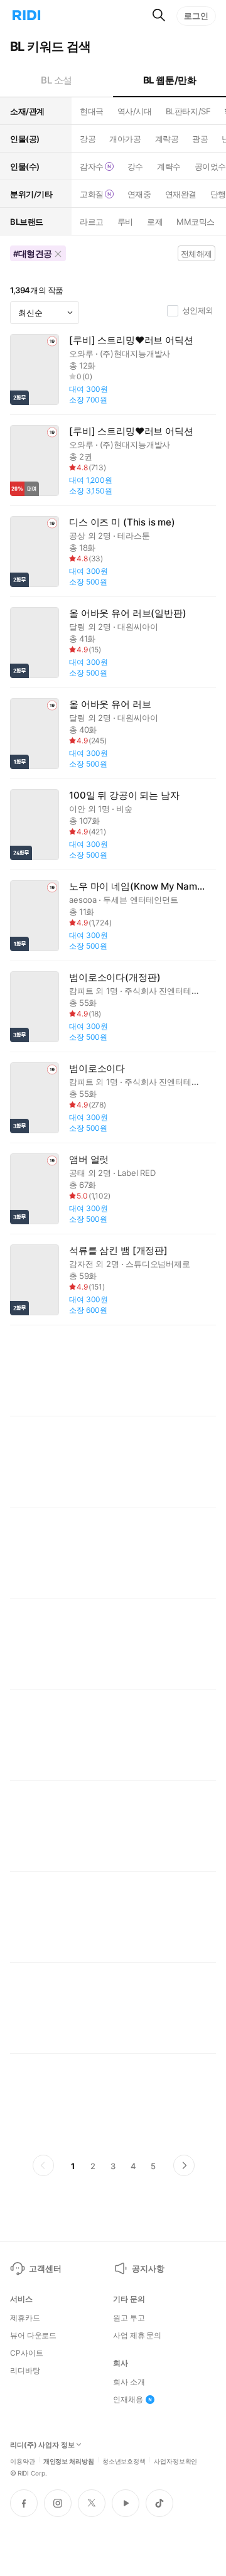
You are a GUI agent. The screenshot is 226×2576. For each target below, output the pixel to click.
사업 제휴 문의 (137, 2336)
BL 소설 (56, 80)
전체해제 (196, 254)
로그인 (196, 16)
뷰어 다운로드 (33, 2336)
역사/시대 (135, 111)
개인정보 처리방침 (69, 2460)
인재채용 (128, 2400)
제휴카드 (25, 2318)
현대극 (92, 111)
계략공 (167, 139)
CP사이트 (26, 2353)
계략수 (169, 166)
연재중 (139, 194)
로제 (155, 222)
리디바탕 (25, 2371)
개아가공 (125, 139)
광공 (200, 139)
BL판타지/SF (188, 111)
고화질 (92, 194)
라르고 (92, 222)
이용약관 (23, 2460)
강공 (88, 139)
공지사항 (148, 2268)
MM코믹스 (196, 222)
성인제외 (198, 310)
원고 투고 (129, 2318)
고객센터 (45, 2268)
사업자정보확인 (175, 2460)
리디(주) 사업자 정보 (42, 2445)
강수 (135, 166)
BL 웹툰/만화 (170, 80)
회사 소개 (129, 2382)
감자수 (92, 166)
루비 (125, 222)
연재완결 (181, 194)
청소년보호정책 (124, 2460)
